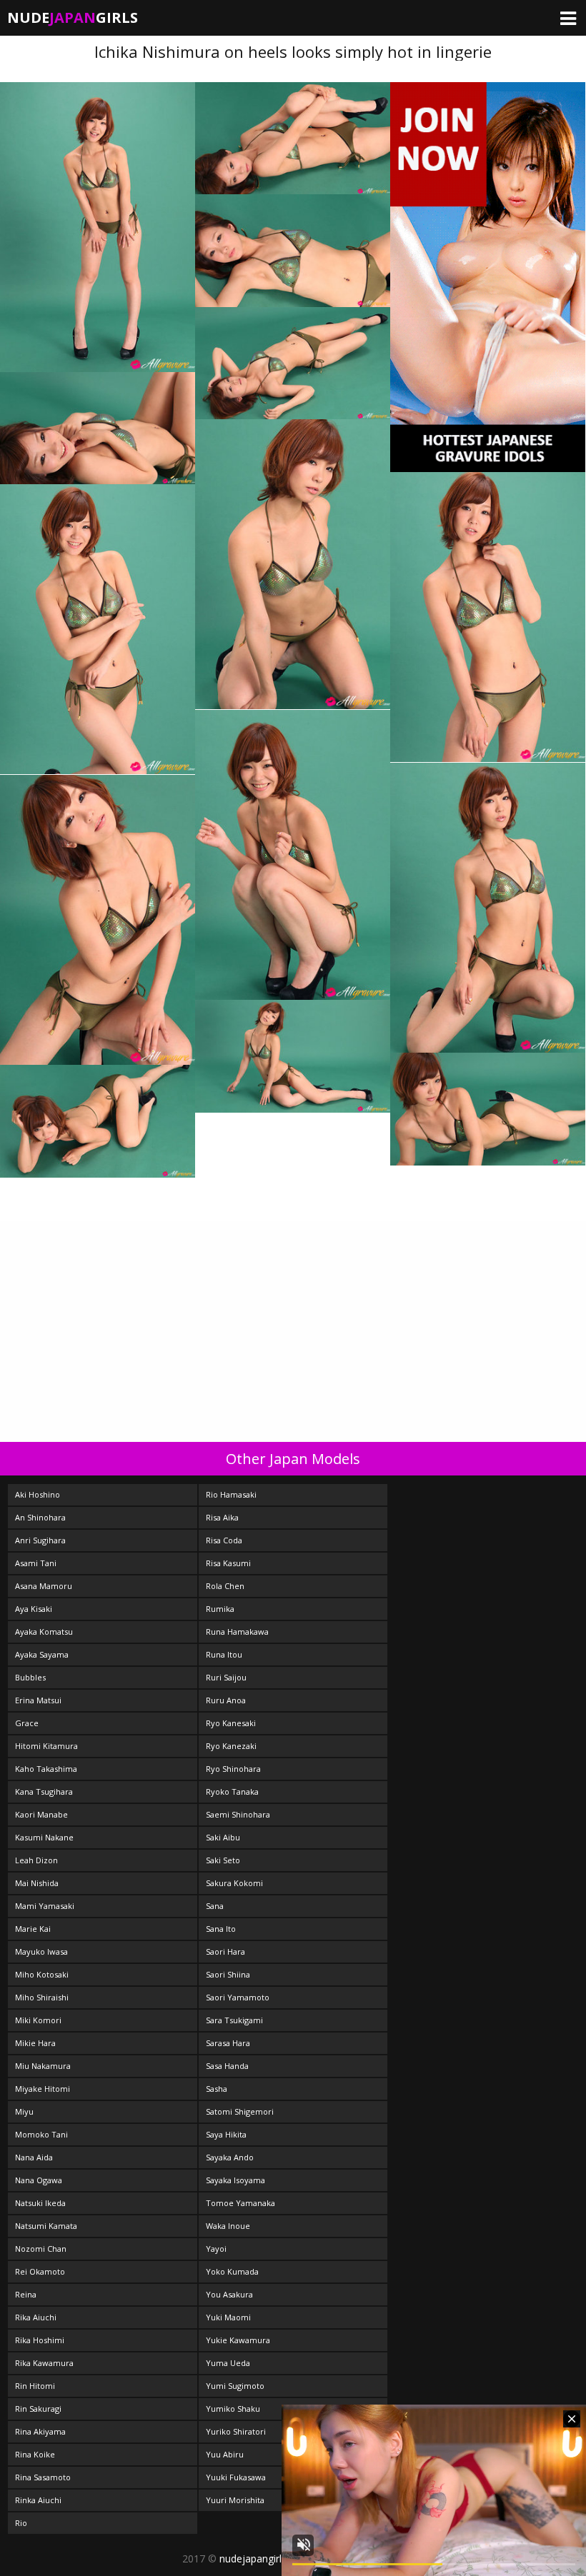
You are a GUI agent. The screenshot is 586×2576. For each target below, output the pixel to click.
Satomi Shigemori (240, 2111)
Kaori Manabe (41, 1814)
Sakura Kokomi (234, 1883)
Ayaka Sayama (42, 1654)
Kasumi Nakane (44, 1837)
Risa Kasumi (228, 1563)
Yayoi (216, 2249)
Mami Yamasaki (45, 1906)
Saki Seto (223, 1860)
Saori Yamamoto (238, 1997)
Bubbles (30, 1677)
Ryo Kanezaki (231, 1746)
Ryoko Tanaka (232, 1791)
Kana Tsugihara (44, 1791)
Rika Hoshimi (40, 2340)
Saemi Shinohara (238, 1814)
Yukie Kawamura (238, 2340)
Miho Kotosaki (42, 1974)
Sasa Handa (227, 2066)
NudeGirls (73, 17)
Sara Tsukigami (234, 2020)
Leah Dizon (36, 1860)
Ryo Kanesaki (231, 1723)
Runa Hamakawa (237, 1632)
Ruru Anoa (226, 1700)
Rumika (220, 1609)
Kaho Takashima (46, 1769)
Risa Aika (222, 1517)
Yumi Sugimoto (235, 2386)
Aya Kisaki (34, 1609)
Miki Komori (38, 2020)
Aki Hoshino (38, 1494)
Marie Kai (33, 1929)
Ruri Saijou (226, 1677)
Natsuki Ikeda (40, 2203)
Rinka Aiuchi (38, 2500)
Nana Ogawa (39, 2180)
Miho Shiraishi (42, 1997)
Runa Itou (224, 1654)
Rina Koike (35, 2454)
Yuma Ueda (228, 2363)
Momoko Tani (41, 2134)
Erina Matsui (38, 1700)
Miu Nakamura (43, 2066)
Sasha (217, 2089)
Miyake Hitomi (43, 2089)
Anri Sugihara (40, 1540)
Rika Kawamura (44, 2363)
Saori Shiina (228, 1974)
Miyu (24, 2111)
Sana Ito (221, 1929)
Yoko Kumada (232, 2271)
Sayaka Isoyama (235, 2180)
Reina (26, 2294)
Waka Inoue (228, 2226)
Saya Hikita (226, 2134)
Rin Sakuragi (38, 2409)
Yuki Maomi (228, 2317)
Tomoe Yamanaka (240, 2203)
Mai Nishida (37, 1883)
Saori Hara (225, 1951)
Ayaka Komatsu (44, 1632)
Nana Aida (34, 2157)
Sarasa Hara (228, 2043)
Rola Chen (225, 1586)
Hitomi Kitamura (46, 1746)
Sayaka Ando (230, 2157)
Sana (215, 1906)
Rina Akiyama (40, 2431)
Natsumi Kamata (46, 2226)
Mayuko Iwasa (41, 1951)
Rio (21, 2523)
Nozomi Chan (41, 2249)
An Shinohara (40, 1517)
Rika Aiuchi (36, 2317)
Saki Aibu (223, 1837)
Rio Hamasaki (231, 1494)
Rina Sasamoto (43, 2477)
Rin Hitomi (35, 2386)
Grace (27, 1723)
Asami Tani (36, 1563)
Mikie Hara (35, 2043)
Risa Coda (224, 1540)
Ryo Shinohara (233, 1769)
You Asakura (229, 2294)
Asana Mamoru (44, 1586)
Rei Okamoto (40, 2271)
